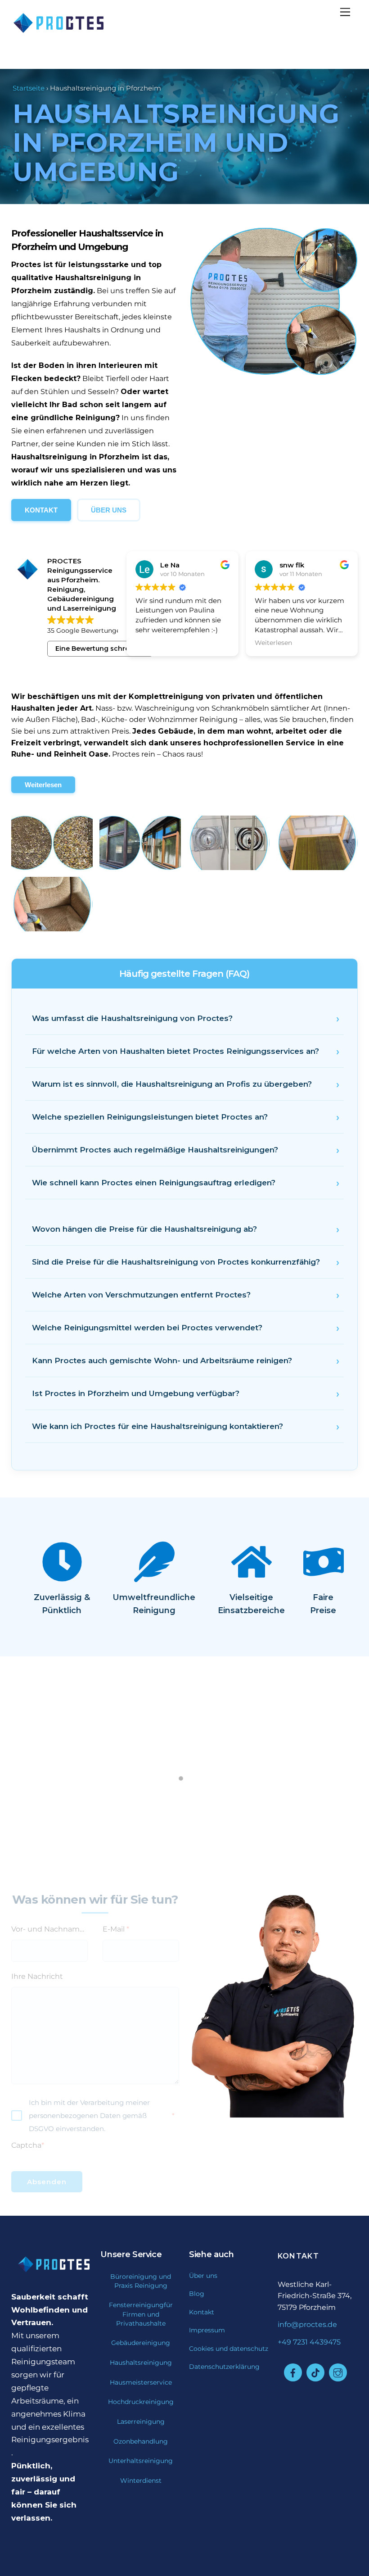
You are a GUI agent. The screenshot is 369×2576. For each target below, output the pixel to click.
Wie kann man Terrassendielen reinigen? (184, 1777)
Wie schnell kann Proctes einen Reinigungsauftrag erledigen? (154, 1183)
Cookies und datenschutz (229, 2349)
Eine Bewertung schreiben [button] (100, 649)
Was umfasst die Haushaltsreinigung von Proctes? (132, 1018)
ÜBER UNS (109, 510)
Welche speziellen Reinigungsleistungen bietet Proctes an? (150, 1117)
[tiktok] (315, 2372)
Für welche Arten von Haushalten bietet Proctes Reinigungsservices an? (175, 1051)
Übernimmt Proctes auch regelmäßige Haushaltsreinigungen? (155, 1150)
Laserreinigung (141, 2422)
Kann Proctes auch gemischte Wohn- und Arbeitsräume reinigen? (162, 1361)
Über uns (203, 2276)
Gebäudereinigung (141, 2343)
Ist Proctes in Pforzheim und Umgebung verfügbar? (136, 1393)
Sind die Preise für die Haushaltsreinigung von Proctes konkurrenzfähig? (176, 1262)
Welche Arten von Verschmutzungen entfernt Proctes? (141, 1295)
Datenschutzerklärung (224, 2367)
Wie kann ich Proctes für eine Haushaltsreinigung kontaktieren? (157, 1426)
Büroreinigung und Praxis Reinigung (141, 2281)
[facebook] (293, 2372)
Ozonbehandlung (141, 2441)
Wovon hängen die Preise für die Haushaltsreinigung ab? (144, 1229)
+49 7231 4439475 (309, 2342)
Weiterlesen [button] (154, 643)
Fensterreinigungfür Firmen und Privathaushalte (141, 2314)
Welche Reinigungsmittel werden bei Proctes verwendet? (147, 1328)
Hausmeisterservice (141, 2382)
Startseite (29, 88)
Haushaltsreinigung (141, 2363)
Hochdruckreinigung (141, 2402)
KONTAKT (41, 510)
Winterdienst (141, 2481)
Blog (197, 2294)
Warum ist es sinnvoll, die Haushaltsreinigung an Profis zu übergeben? (172, 1084)
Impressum (207, 2330)
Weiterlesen (43, 785)
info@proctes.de (307, 2324)
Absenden (47, 2182)
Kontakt (202, 2312)
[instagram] (338, 2372)
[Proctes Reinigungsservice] (52, 33)
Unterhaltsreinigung (141, 2461)
